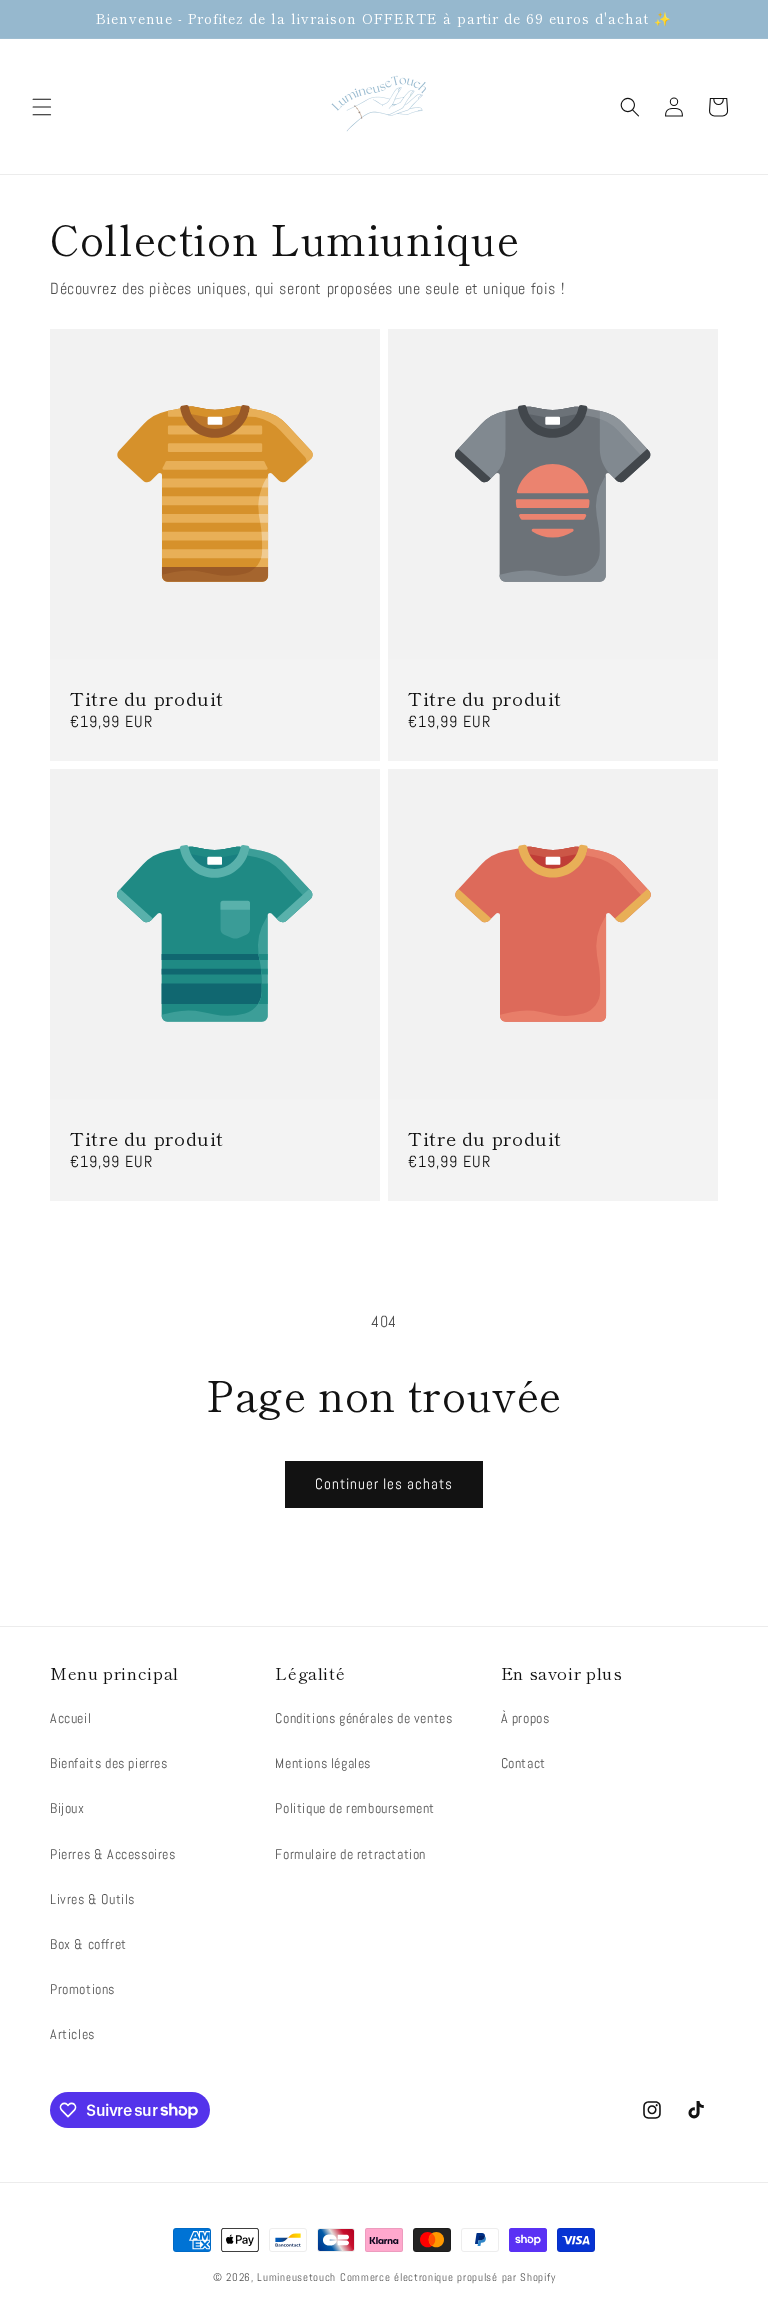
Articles (72, 2034)
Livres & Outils (92, 1899)
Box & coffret (88, 1944)
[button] (42, 107)
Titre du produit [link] (147, 698)
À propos (525, 1718)
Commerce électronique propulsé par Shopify (447, 2277)
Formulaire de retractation (350, 1854)
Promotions (82, 1989)
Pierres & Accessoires (113, 1854)
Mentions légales (323, 1763)
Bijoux (67, 1808)
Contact (523, 1763)
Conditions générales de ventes (363, 1718)
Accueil (70, 1718)
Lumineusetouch (296, 2277)
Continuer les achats (384, 1483)
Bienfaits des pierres (109, 1763)
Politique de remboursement (355, 1808)
